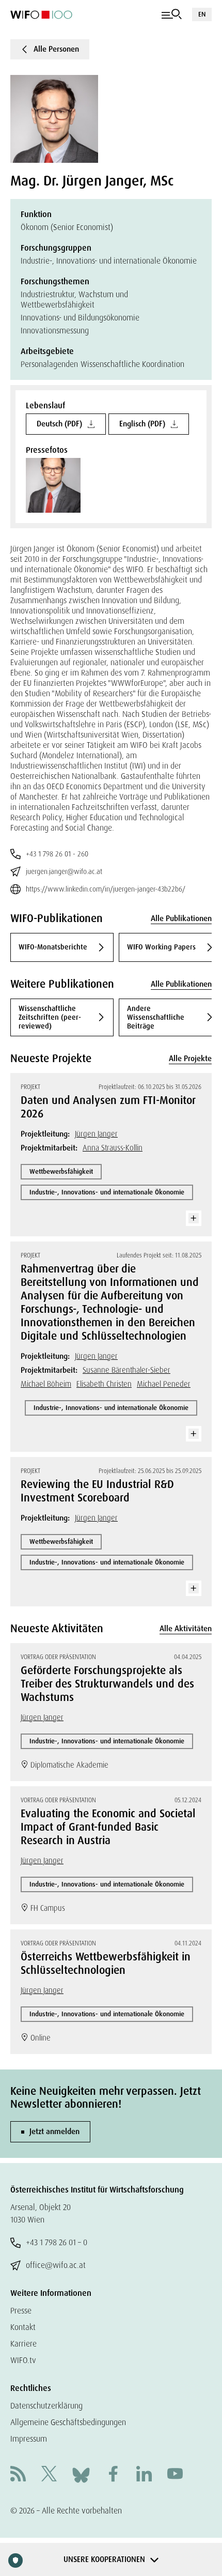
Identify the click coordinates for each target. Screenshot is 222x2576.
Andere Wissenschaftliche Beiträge (156, 1017)
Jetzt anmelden (54, 2132)
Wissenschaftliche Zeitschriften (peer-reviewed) (50, 1017)
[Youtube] (175, 2475)
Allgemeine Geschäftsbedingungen (68, 2422)
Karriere (23, 2344)
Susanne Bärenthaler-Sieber (126, 1370)
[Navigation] (172, 14)
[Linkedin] (144, 2475)
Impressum (29, 2439)
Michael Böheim (46, 1384)
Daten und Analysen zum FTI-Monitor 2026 (108, 1107)
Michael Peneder (164, 1384)
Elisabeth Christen (104, 1384)
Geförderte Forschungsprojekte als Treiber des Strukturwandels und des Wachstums (107, 1684)
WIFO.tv (23, 2360)
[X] (49, 2475)
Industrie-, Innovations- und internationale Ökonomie (107, 1192)
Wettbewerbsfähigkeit (61, 1171)
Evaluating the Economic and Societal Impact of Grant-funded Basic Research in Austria (108, 1827)
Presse (21, 2311)
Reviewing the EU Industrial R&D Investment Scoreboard (97, 1491)
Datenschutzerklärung (46, 2406)
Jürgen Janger (96, 1134)
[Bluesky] (81, 2474)
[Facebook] (113, 2475)
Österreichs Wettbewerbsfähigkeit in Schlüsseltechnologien (106, 1964)
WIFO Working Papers (161, 947)
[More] (194, 1218)
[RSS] (18, 2475)
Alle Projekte (190, 1059)
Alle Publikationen (181, 918)
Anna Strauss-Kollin (113, 1148)
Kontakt (23, 2327)
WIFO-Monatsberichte (53, 947)
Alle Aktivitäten (186, 1629)
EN (202, 14)
